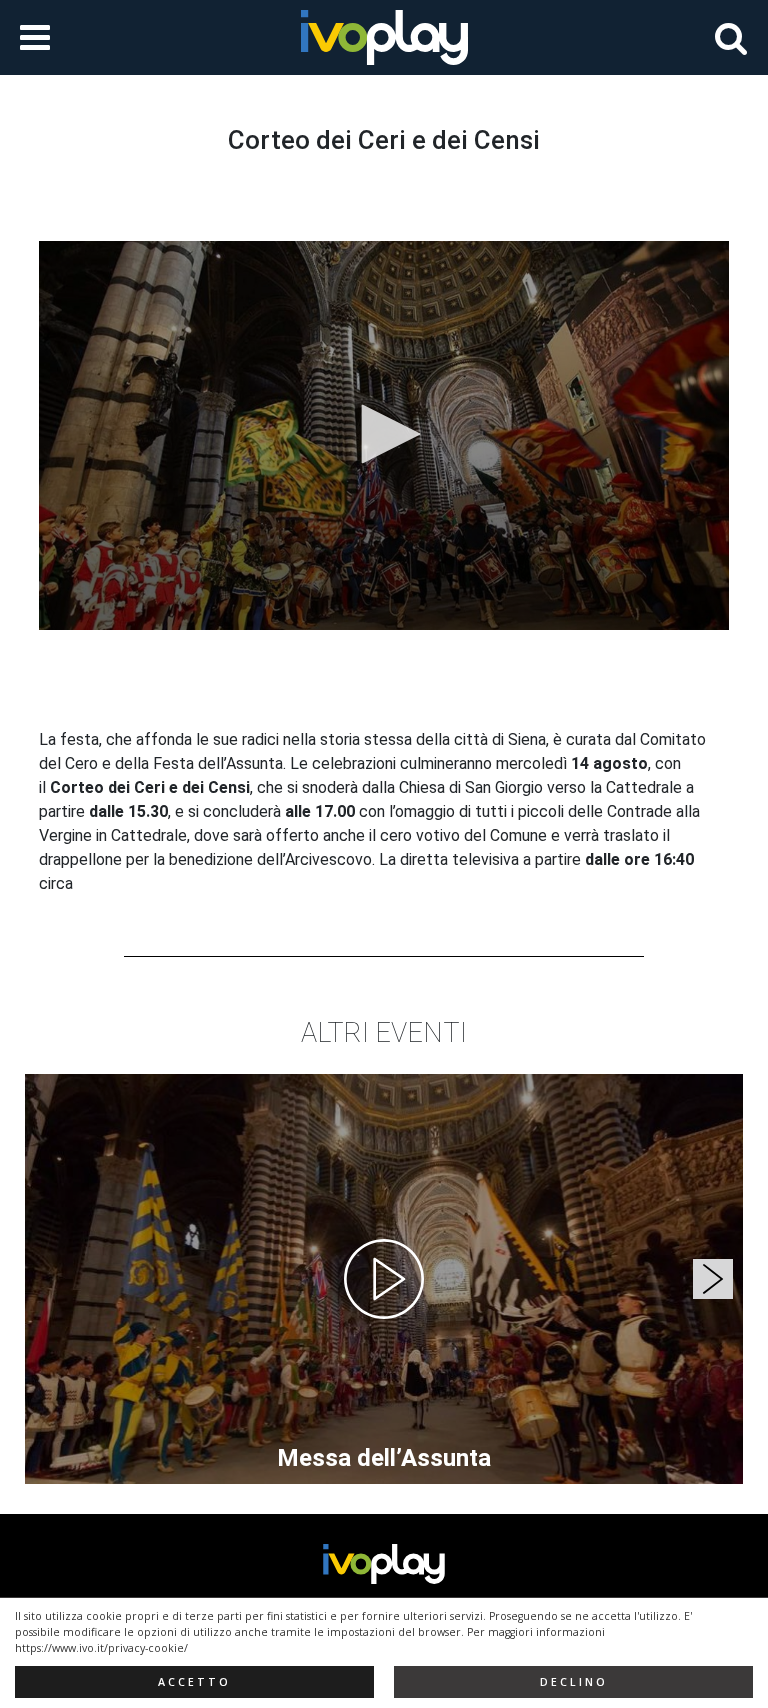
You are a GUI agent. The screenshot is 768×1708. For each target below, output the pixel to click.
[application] (384, 435)
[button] (384, 434)
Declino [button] (574, 1682)
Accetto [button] (194, 1682)
